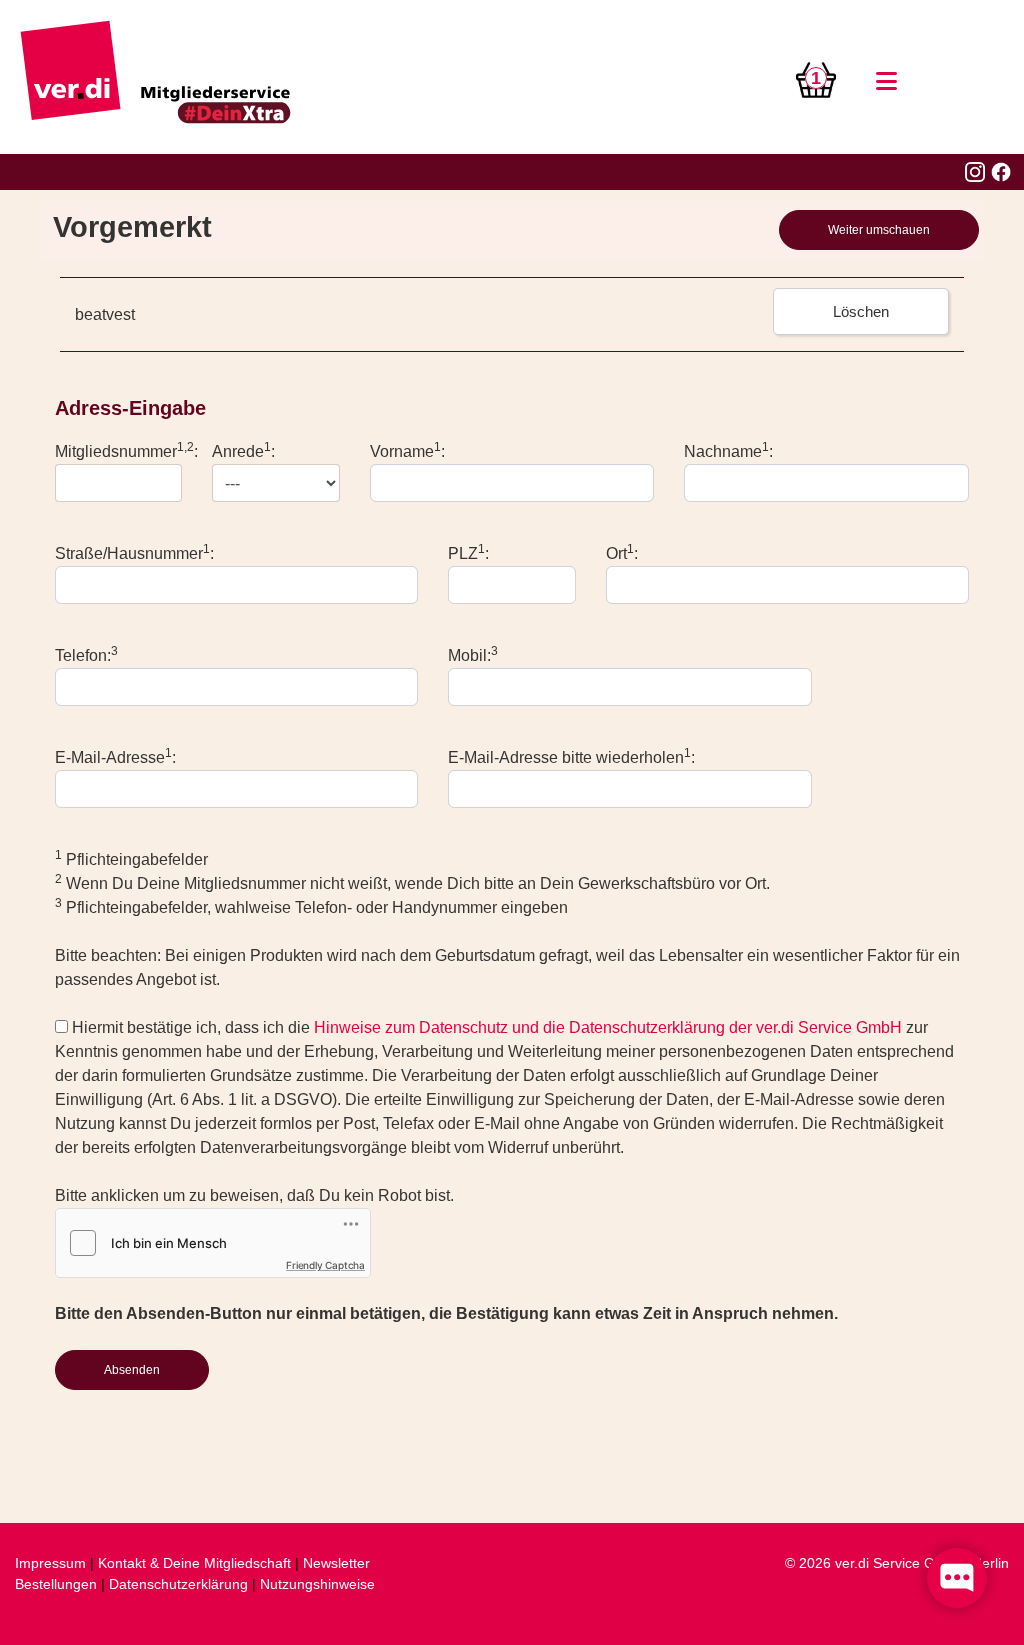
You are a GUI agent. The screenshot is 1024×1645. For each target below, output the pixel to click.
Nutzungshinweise (317, 1584)
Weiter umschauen (879, 230)
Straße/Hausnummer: (134, 552)
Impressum (50, 1563)
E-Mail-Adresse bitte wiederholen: (571, 756)
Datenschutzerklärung (178, 1584)
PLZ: (468, 552)
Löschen (861, 311)
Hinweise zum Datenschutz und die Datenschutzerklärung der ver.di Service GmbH (608, 1027)
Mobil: (473, 654)
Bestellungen (56, 1584)
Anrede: (243, 450)
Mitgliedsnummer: (126, 450)
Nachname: (728, 450)
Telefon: (86, 654)
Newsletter (336, 1563)
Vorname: (407, 450)
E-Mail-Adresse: (115, 756)
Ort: (622, 552)
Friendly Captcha (325, 1265)
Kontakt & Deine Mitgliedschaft (194, 1563)
